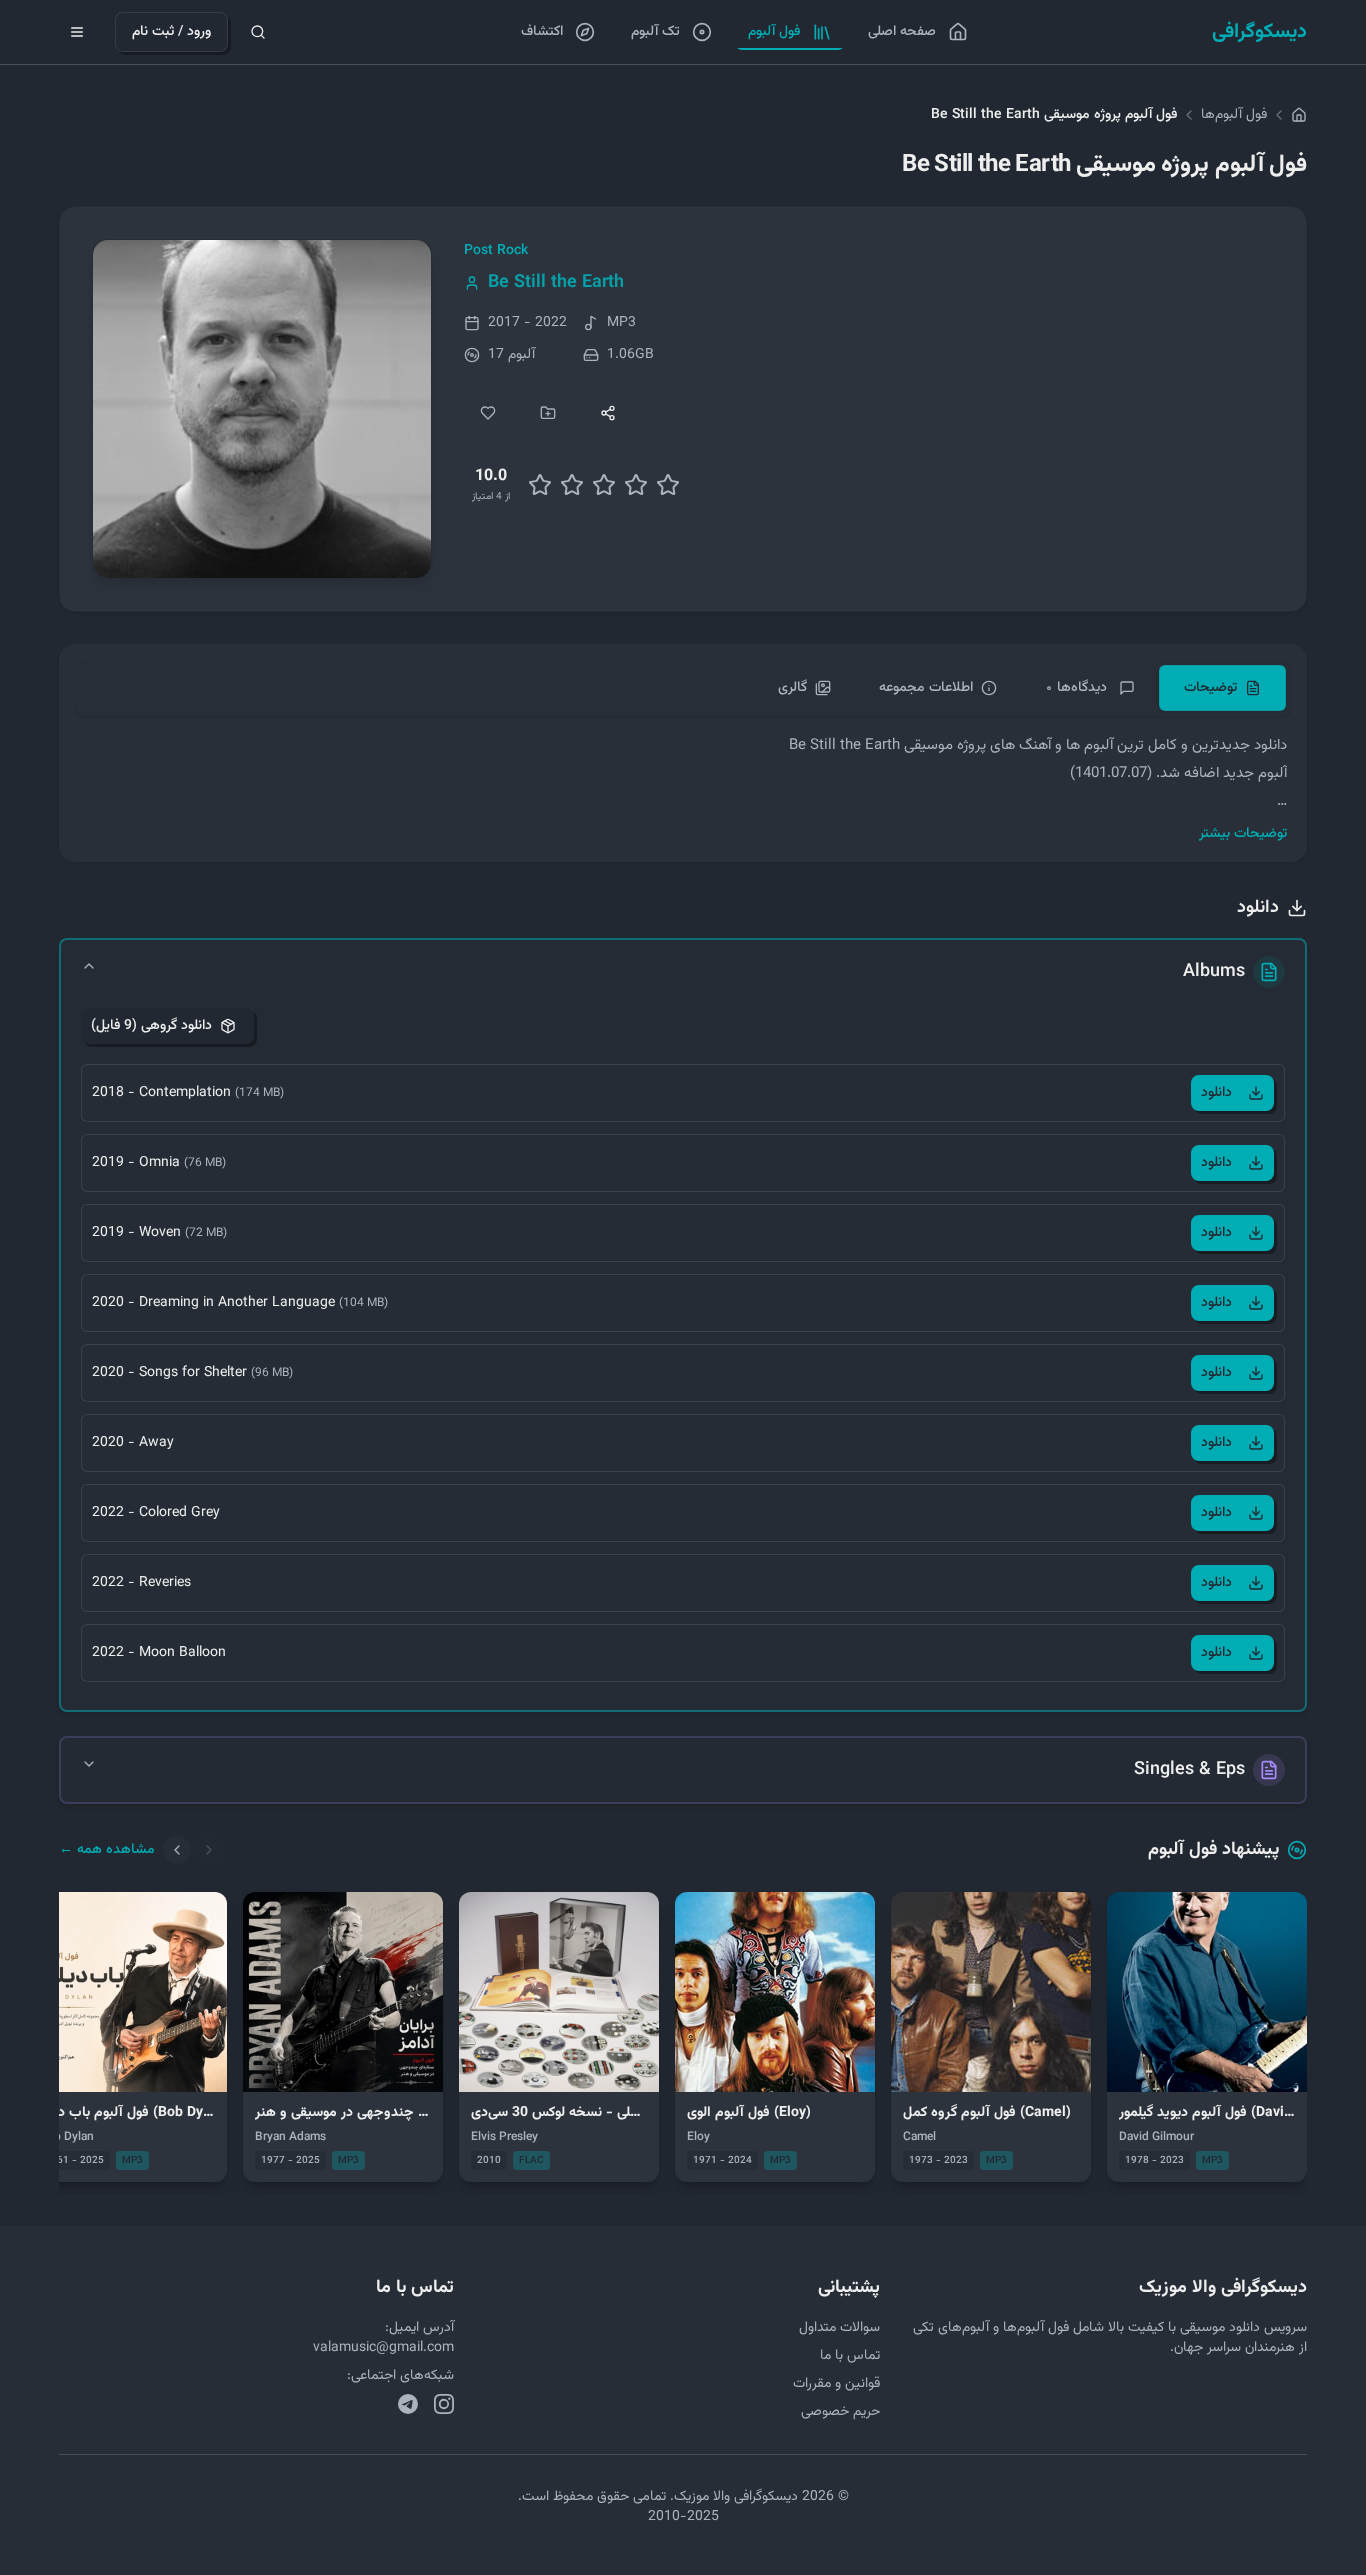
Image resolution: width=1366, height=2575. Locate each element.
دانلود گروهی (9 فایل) (151, 1026)
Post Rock (496, 251)
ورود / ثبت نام (171, 32)
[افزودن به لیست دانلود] (548, 413)
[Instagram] (444, 2404)
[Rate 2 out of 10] (540, 485)
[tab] (1222, 688)
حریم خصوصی (840, 2412)
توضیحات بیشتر (1243, 834)
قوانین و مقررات (836, 2384)
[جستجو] (258, 32)
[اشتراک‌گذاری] (608, 413)
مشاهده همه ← (107, 1850)
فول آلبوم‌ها (1234, 115)
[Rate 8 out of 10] (636, 485)
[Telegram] (408, 2404)
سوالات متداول (839, 2328)
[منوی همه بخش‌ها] (77, 32)
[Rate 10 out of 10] (668, 485)
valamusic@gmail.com (383, 2348)
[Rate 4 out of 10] (572, 485)
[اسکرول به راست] (209, 1850)
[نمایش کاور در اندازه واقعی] (262, 409)
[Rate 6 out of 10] (604, 485)
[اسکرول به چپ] (177, 1850)
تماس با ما (850, 2356)
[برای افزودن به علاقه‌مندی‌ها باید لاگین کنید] (488, 413)
